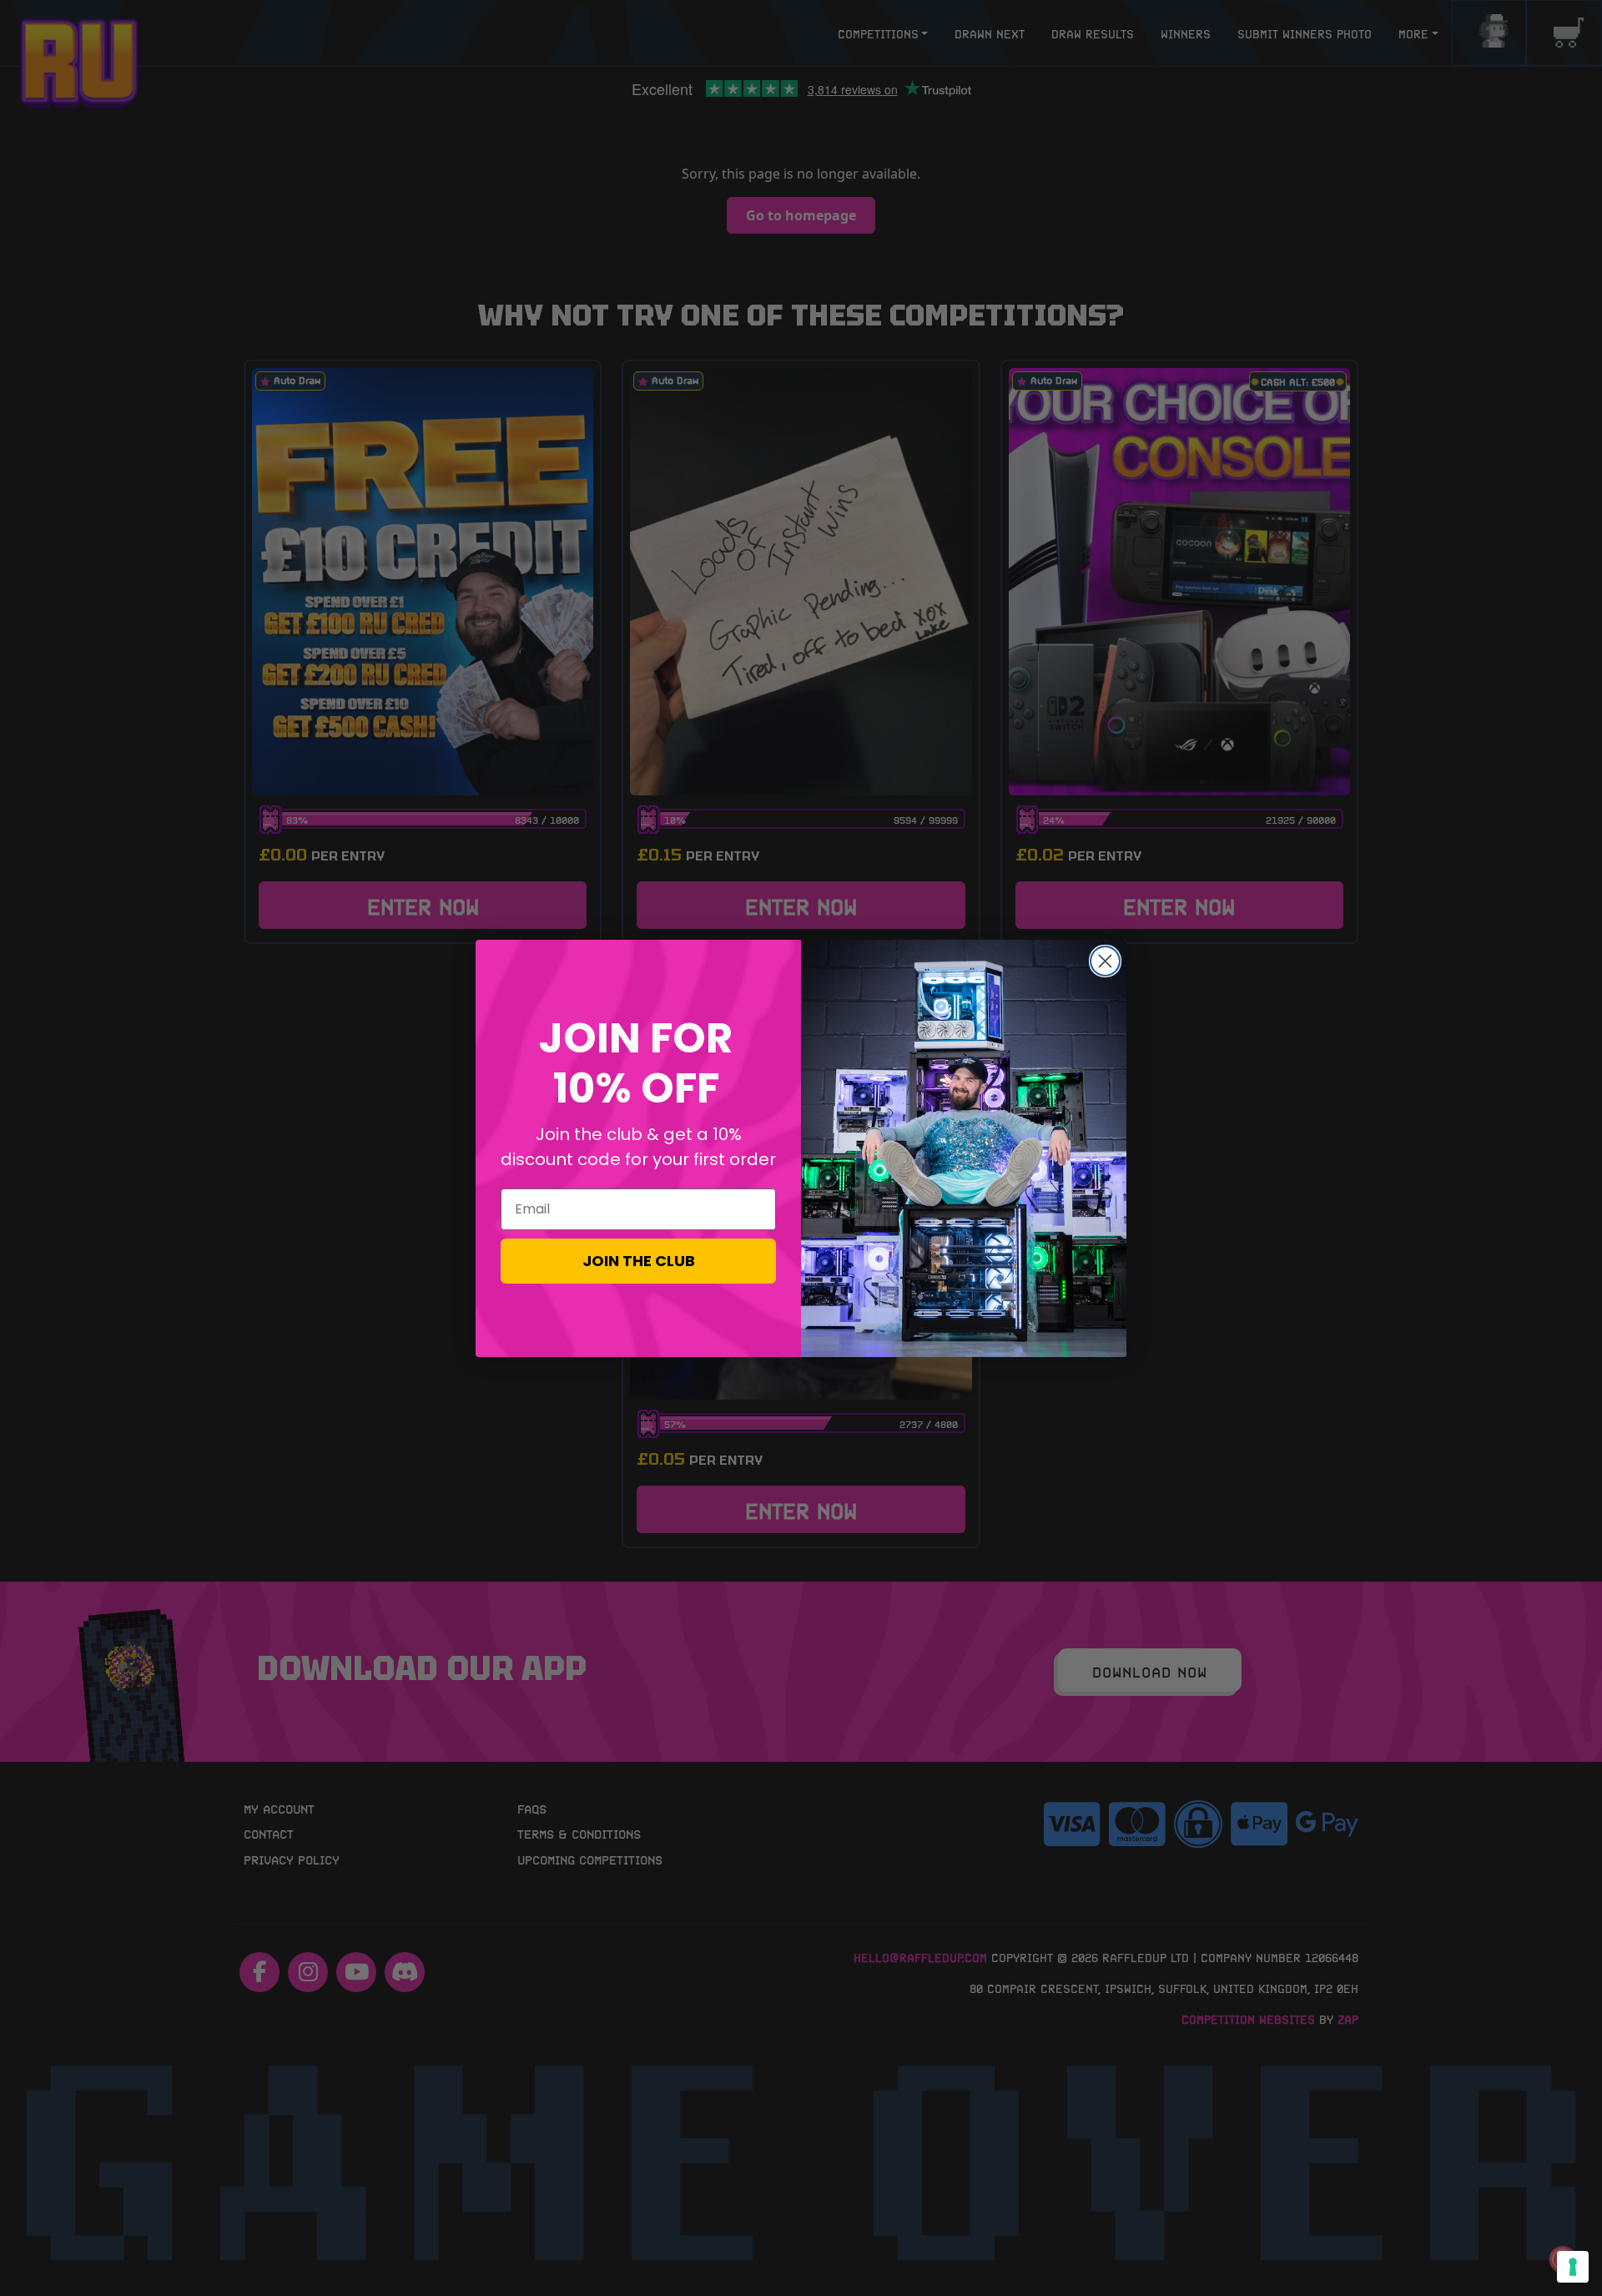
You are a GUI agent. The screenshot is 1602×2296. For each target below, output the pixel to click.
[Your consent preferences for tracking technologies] (1573, 2267)
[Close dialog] (1105, 961)
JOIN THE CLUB (639, 1261)
